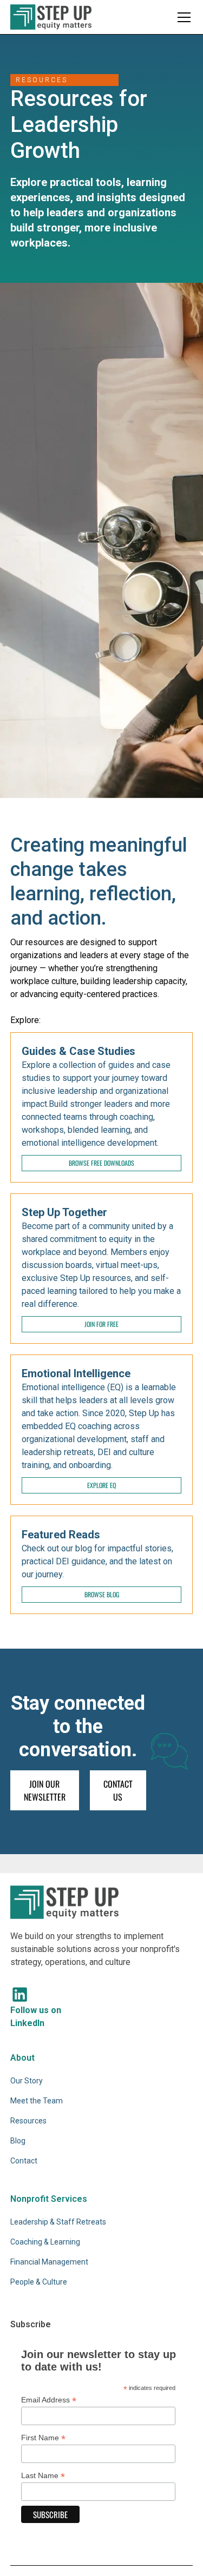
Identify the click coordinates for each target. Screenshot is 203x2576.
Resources (28, 2121)
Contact (24, 2161)
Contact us (118, 1790)
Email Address (49, 2400)
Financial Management (49, 2262)
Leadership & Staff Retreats (58, 2222)
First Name (43, 2438)
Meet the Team (37, 2101)
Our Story (27, 2081)
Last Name (43, 2476)
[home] (51, 17)
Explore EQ (101, 1485)
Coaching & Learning (45, 2242)
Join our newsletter (45, 1790)
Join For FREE (101, 1324)
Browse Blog (102, 1594)
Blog (18, 2141)
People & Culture (39, 2282)
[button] (182, 17)
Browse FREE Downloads (101, 1163)
